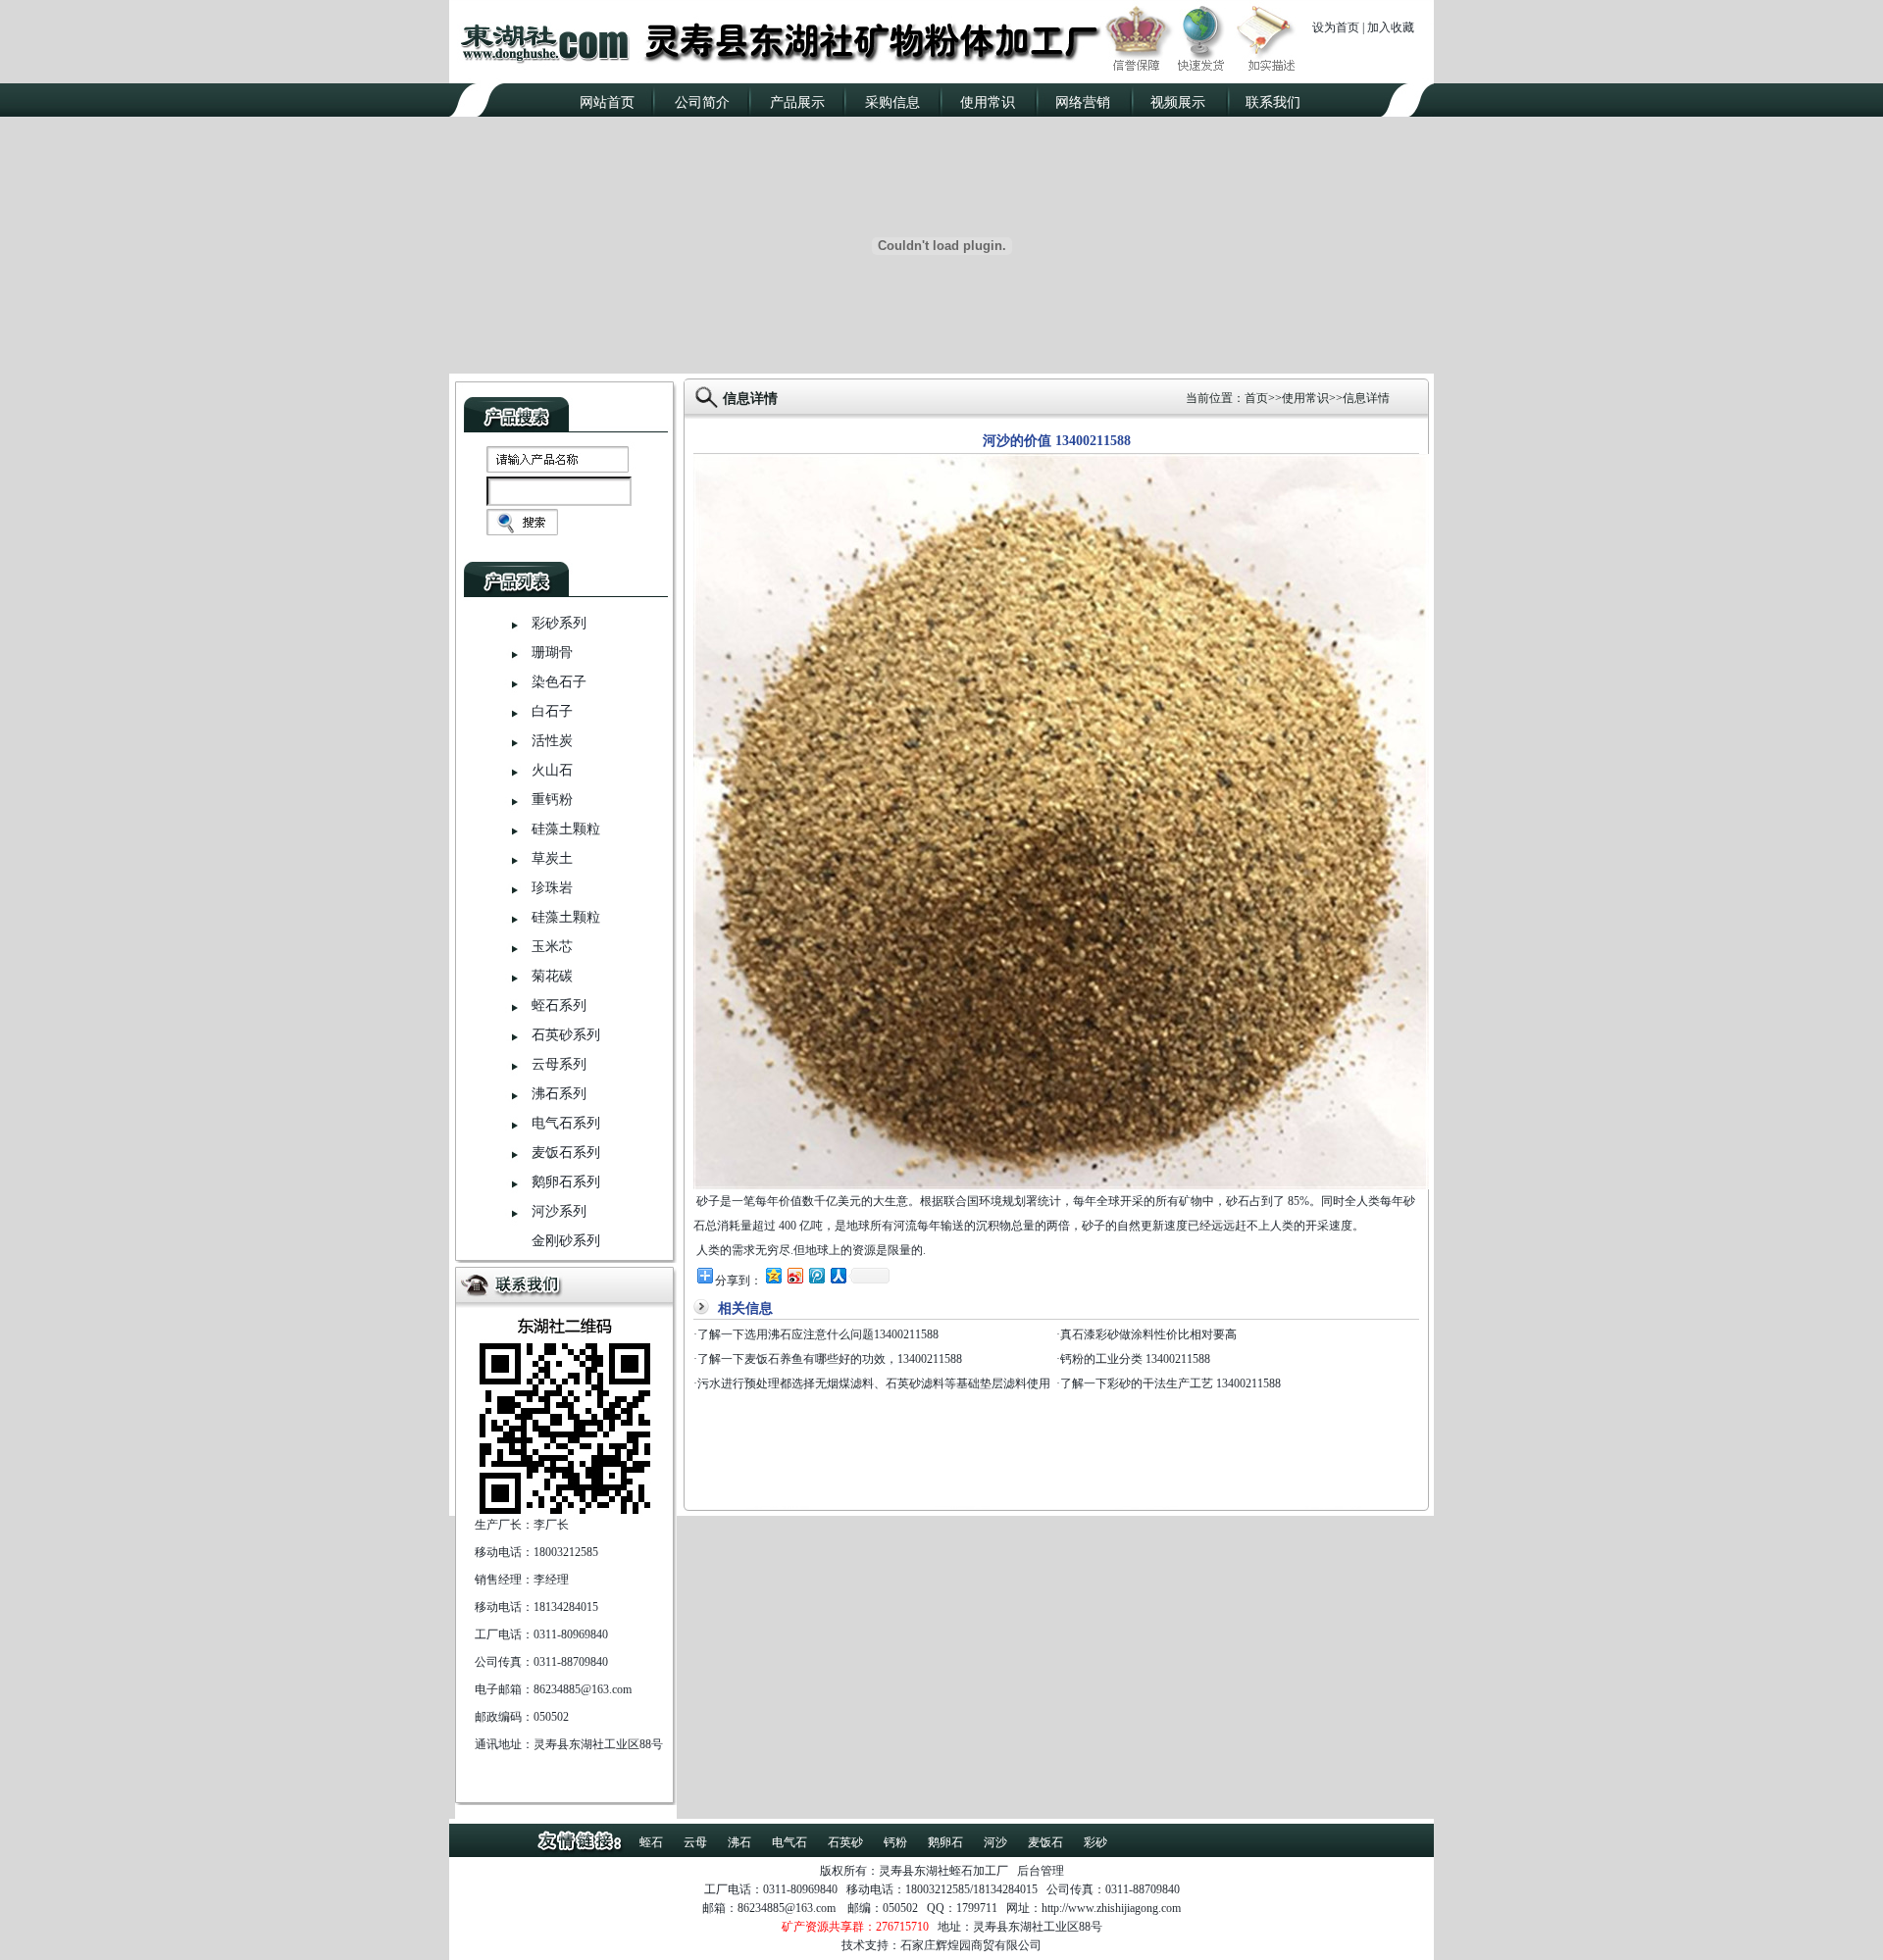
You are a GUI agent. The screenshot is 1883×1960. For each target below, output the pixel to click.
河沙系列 (559, 1211)
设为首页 (1336, 27)
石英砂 (845, 1842)
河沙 (995, 1842)
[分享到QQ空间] (773, 1275)
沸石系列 (559, 1094)
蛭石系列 (559, 1005)
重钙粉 (552, 800)
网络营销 (1083, 102)
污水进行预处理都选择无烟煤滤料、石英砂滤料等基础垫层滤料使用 (874, 1383)
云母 (695, 1842)
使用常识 (988, 102)
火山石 (552, 770)
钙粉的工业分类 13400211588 (1135, 1359)
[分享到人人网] (838, 1275)
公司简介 (702, 102)
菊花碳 (552, 976)
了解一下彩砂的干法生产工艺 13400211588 (1171, 1383)
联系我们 (1273, 102)
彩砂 (1095, 1842)
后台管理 (1041, 1871)
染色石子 (559, 682)
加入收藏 (1391, 27)
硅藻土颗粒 (566, 829)
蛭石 (651, 1842)
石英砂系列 (566, 1035)
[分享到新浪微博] (794, 1275)
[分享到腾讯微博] (816, 1275)
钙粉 (895, 1842)
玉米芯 (552, 947)
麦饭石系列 (566, 1153)
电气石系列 (566, 1123)
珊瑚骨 (552, 653)
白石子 (552, 711)
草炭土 (552, 858)
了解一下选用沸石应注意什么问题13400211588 (818, 1334)
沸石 (739, 1842)
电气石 (789, 1842)
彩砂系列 (559, 623)
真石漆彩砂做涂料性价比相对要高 (1148, 1334)
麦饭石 (1045, 1842)
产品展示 (797, 102)
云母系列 (559, 1064)
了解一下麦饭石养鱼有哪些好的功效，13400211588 (830, 1359)
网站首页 (607, 102)
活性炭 (552, 741)
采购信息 (892, 102)
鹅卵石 (945, 1842)
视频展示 (1178, 102)
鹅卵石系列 (566, 1182)
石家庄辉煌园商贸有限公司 (971, 1945)
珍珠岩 (552, 888)
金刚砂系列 (566, 1241)
